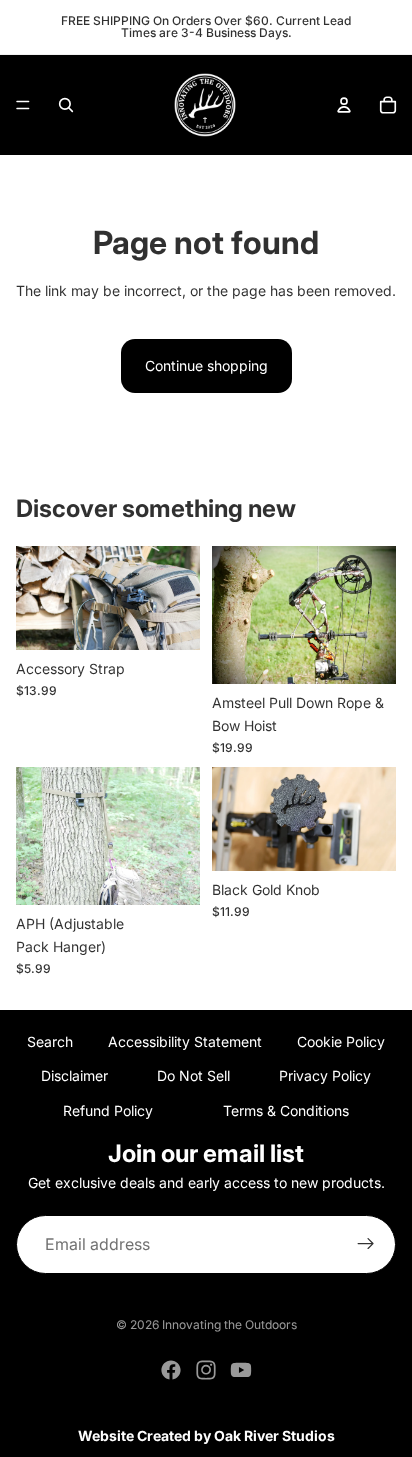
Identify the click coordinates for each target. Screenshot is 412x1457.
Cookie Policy (341, 1041)
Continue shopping (206, 365)
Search (50, 1041)
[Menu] (23, 105)
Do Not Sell (193, 1075)
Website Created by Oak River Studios (206, 1436)
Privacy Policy (325, 1075)
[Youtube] (241, 1370)
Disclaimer (74, 1075)
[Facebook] (171, 1370)
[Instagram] (206, 1370)
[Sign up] (366, 1245)
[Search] (66, 105)
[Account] (344, 105)
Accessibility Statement (185, 1041)
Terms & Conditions (286, 1110)
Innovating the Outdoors (229, 1324)
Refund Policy (108, 1110)
